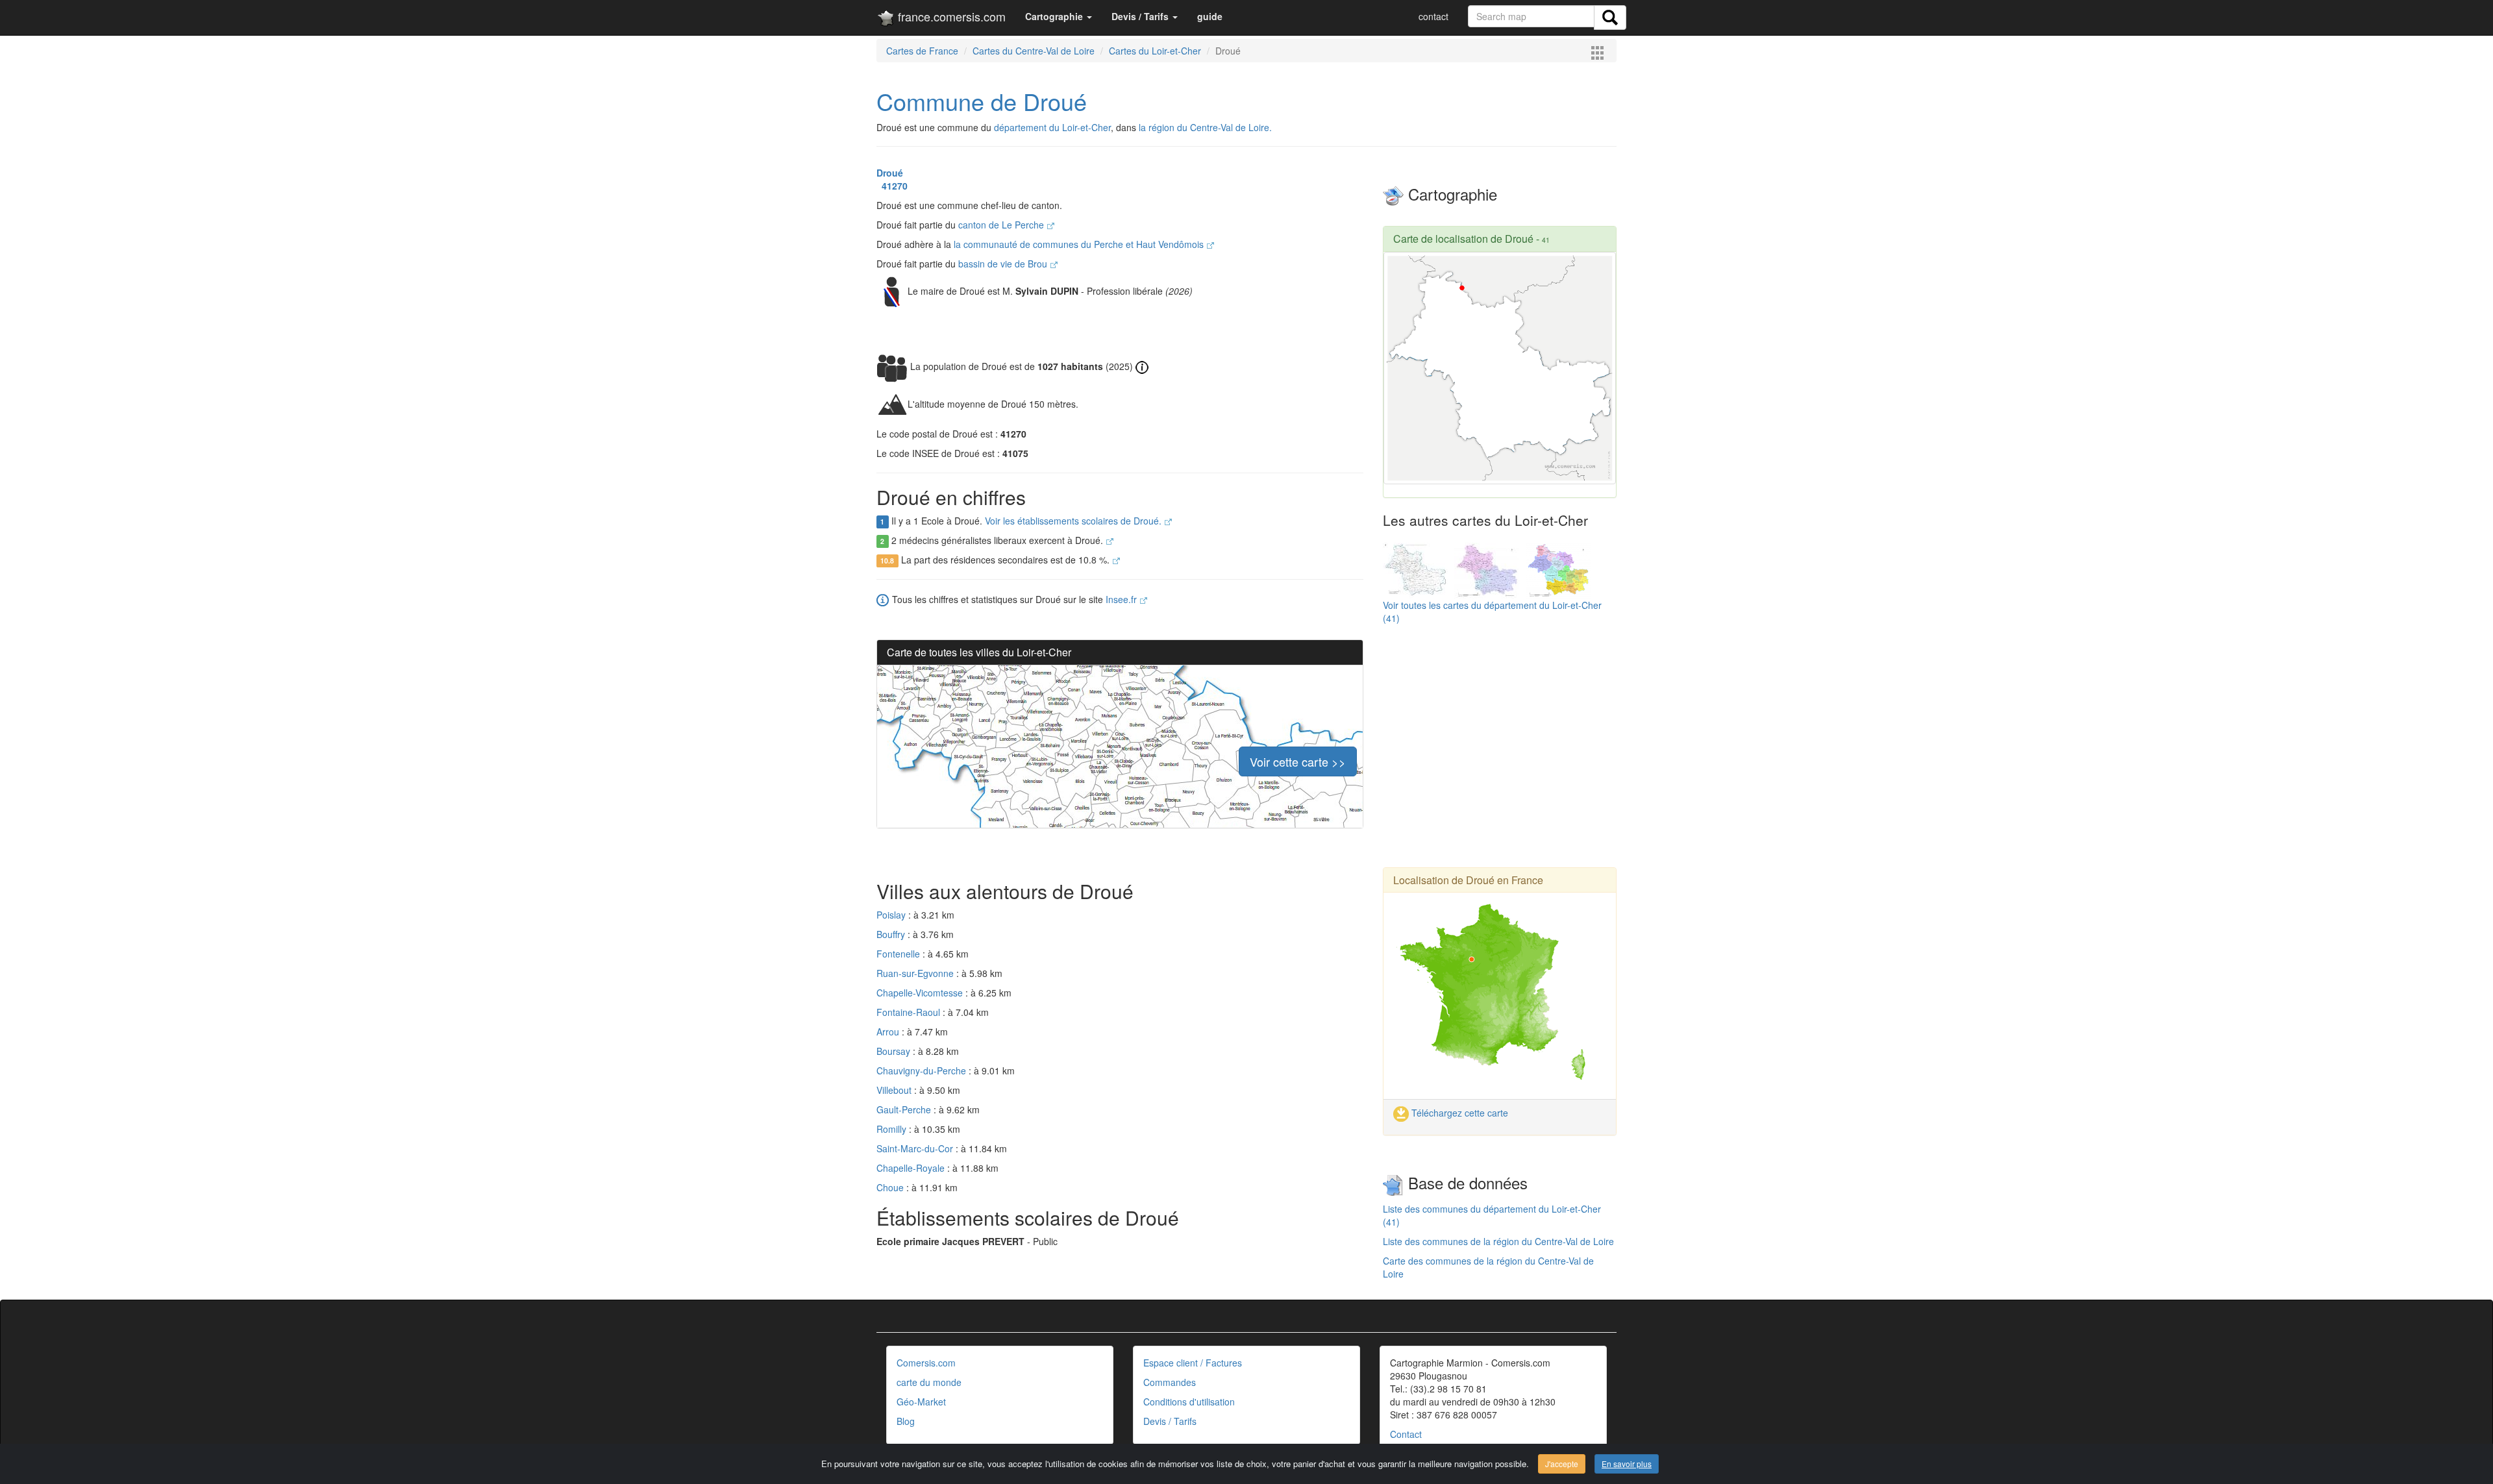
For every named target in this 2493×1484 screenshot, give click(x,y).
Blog (906, 1421)
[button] (1059, 16)
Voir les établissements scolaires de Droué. (1074, 521)
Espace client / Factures (1193, 1363)
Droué (890, 173)
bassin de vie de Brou (1004, 264)
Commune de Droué (982, 101)
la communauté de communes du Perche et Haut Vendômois (1080, 244)
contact (1433, 16)
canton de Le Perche (1002, 225)
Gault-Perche (905, 1109)
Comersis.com (926, 1363)
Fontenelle (899, 954)
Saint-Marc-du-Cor (916, 1148)
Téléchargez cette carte (1458, 1113)
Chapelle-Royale (912, 1168)
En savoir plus (1627, 1464)
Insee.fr (1122, 599)
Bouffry (892, 934)
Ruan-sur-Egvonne (916, 973)
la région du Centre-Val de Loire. (1205, 127)
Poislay (892, 915)
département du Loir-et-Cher (1052, 127)
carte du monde (929, 1382)
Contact (1406, 1434)
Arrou (889, 1032)
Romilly (893, 1129)
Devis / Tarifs (1170, 1421)
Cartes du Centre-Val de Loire (1034, 51)
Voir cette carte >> (1298, 761)
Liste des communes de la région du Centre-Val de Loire (1498, 1241)
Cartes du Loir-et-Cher (1155, 51)
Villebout (895, 1090)
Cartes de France (922, 51)
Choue (891, 1187)
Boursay (895, 1051)
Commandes (1170, 1382)
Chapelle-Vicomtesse (921, 993)
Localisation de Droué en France (1468, 880)
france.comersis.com (950, 16)
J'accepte (1562, 1464)
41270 (892, 186)
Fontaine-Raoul (910, 1012)
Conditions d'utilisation (1189, 1402)
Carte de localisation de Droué (1463, 239)
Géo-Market (921, 1402)
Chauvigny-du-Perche (923, 1070)
